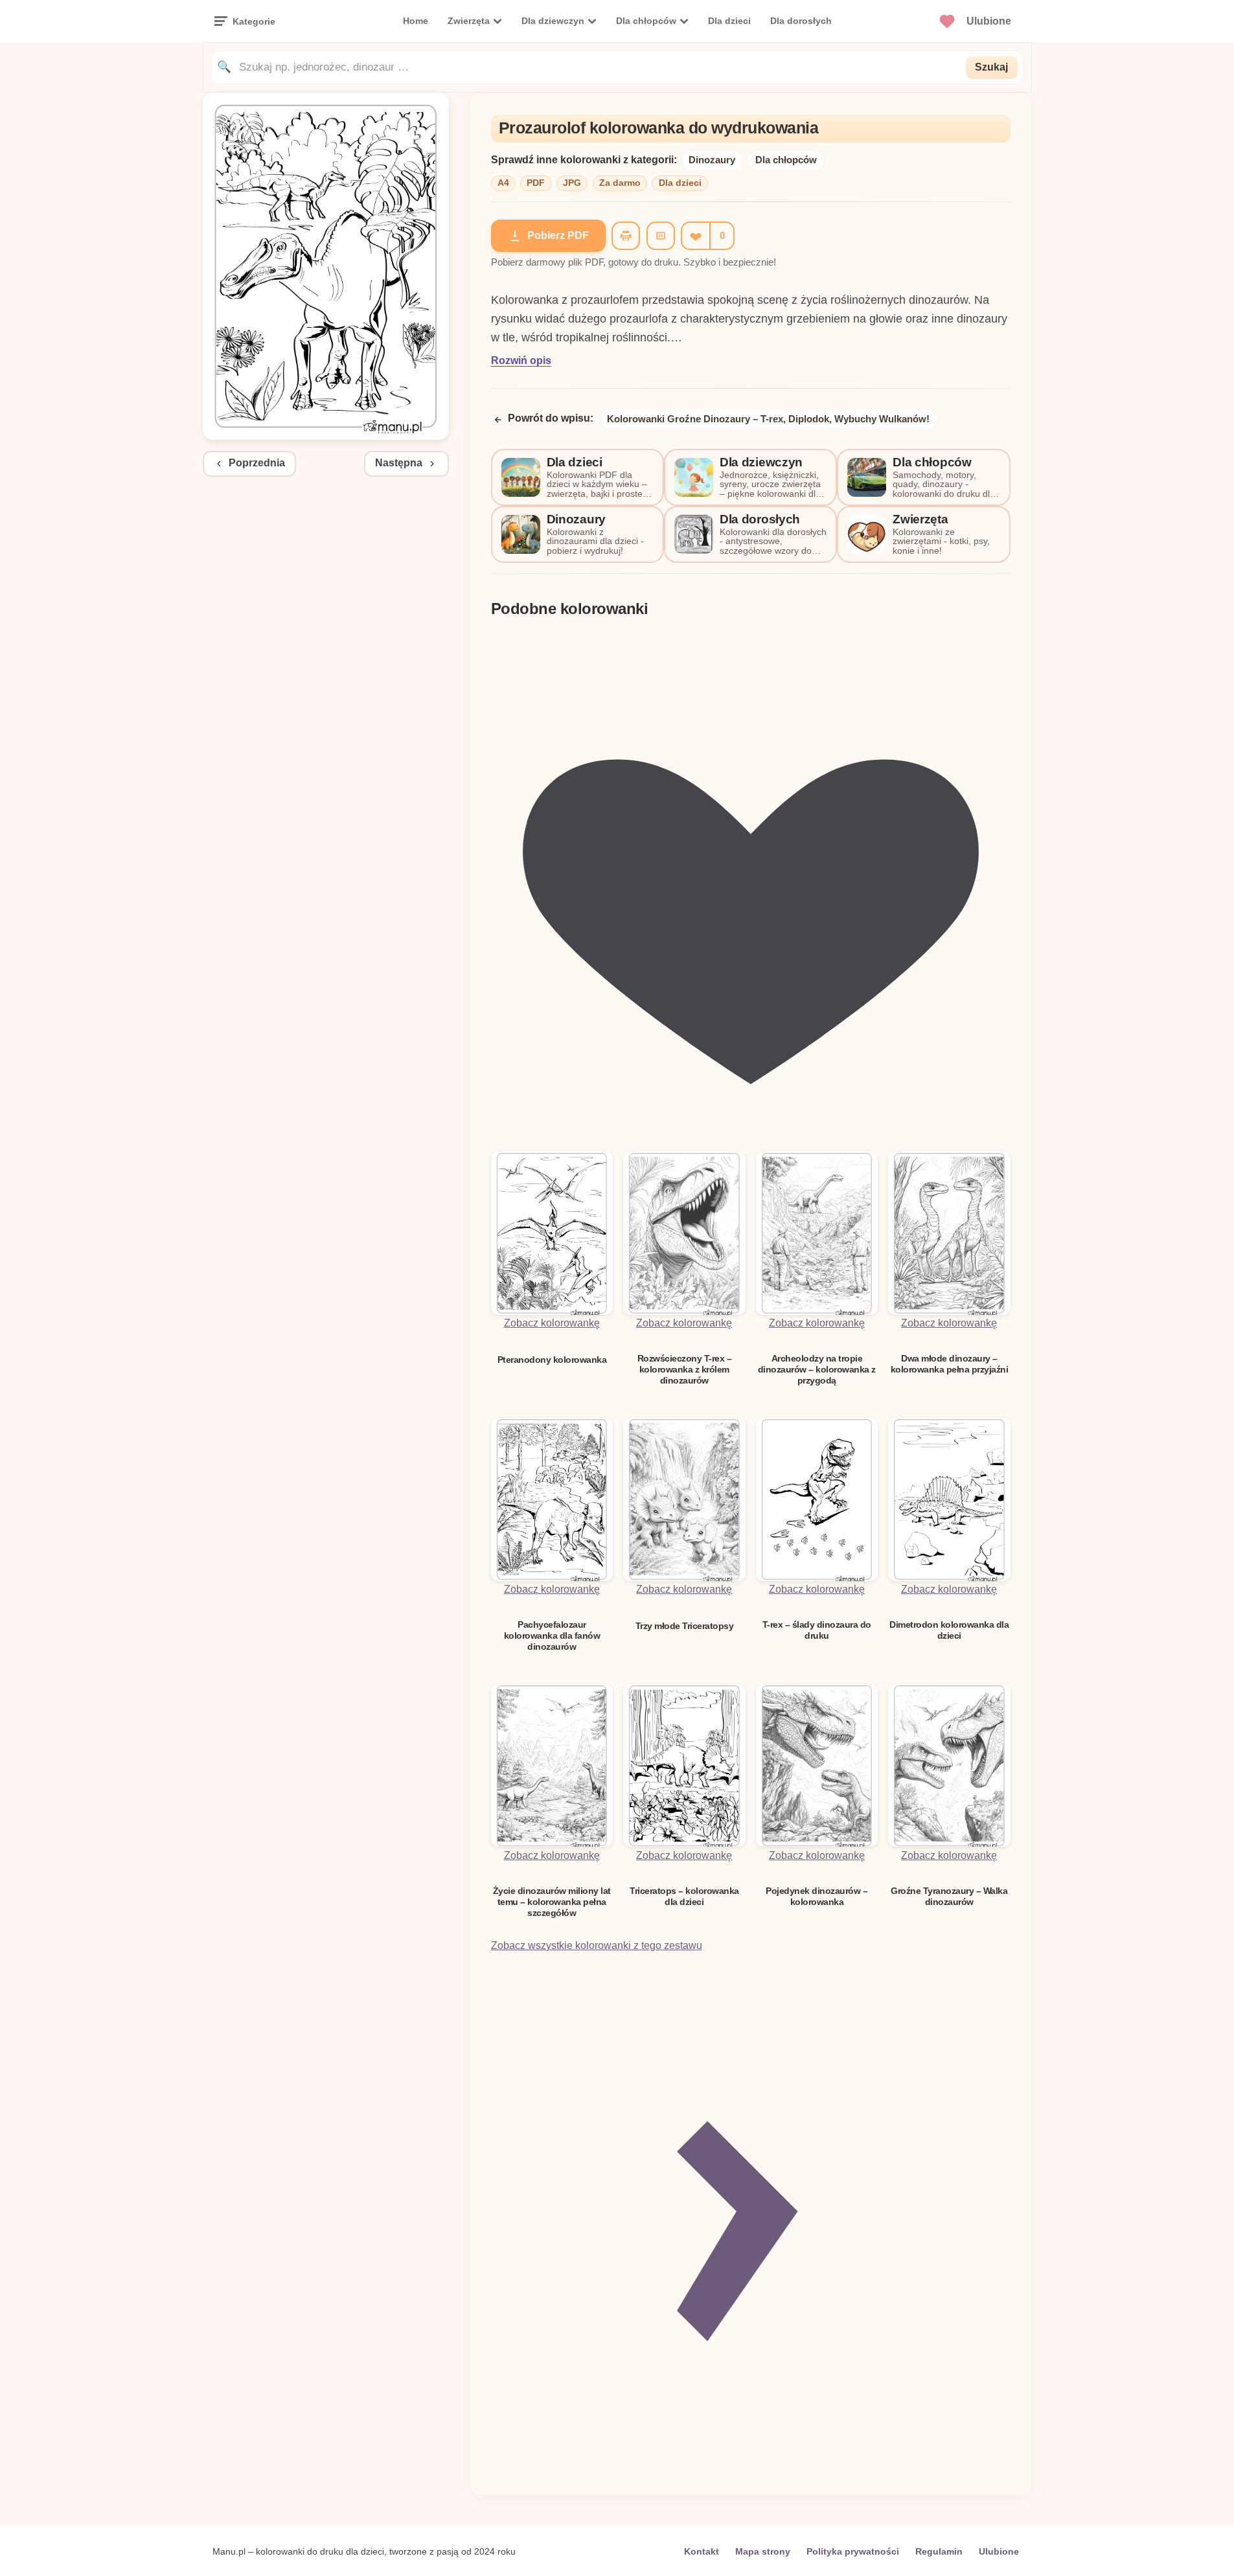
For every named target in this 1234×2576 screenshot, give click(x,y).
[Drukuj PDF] (626, 236)
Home (416, 21)
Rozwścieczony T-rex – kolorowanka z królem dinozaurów (685, 1370)
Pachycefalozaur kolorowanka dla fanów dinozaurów (552, 1636)
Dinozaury (712, 160)
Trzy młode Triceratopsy (685, 1626)
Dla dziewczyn (553, 21)
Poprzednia (257, 463)
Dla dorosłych (801, 21)
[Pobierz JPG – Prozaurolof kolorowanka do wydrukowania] (661, 236)
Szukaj (991, 67)
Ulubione (999, 2551)
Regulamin (939, 2551)
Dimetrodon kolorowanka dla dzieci (949, 1630)
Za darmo (620, 183)
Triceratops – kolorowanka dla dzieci (684, 1896)
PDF (536, 183)
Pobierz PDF (558, 235)
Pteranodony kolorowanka (552, 1360)
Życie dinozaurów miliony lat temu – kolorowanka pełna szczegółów (552, 1902)
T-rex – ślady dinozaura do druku (817, 1630)
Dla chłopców (646, 21)
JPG (572, 183)
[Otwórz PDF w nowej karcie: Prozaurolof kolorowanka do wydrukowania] (326, 436)
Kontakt (702, 2551)
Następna (399, 463)
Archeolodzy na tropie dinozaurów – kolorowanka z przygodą (817, 1370)
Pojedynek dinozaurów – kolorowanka (817, 1896)
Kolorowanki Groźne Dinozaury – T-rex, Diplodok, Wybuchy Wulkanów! (768, 419)
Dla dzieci (729, 21)
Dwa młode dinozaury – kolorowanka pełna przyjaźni (950, 1364)
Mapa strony (763, 2551)
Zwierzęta (469, 21)
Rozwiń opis (521, 360)
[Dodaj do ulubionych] (695, 236)
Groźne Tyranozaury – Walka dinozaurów (949, 1896)
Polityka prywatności (853, 2551)
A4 (503, 183)
